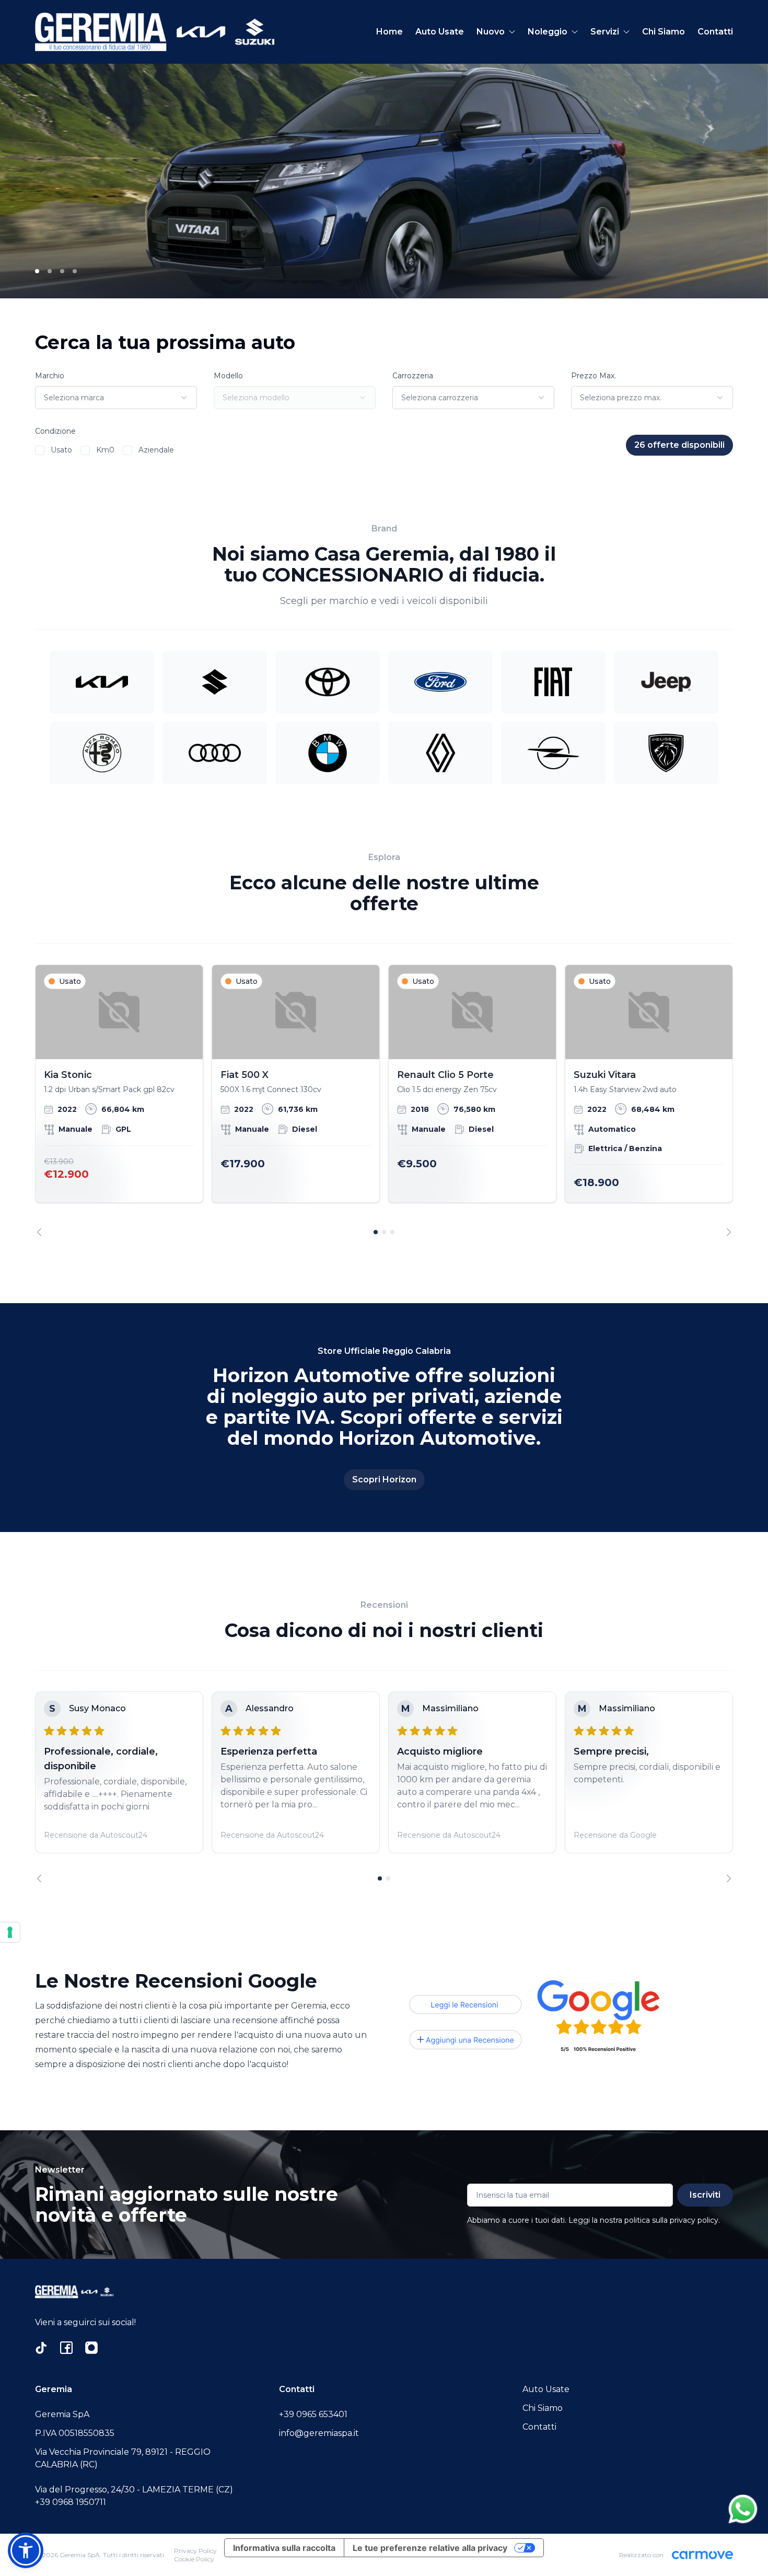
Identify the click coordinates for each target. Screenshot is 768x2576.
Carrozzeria (413, 376)
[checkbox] (40, 450)
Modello (228, 376)
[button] (26, 2550)
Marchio (50, 376)
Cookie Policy (194, 2559)
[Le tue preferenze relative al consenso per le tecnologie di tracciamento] (10, 1932)
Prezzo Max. (594, 376)
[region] (384, 1100)
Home (389, 32)
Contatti (715, 32)
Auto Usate (440, 32)
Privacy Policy (195, 2551)
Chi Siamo (664, 32)
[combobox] (116, 398)
